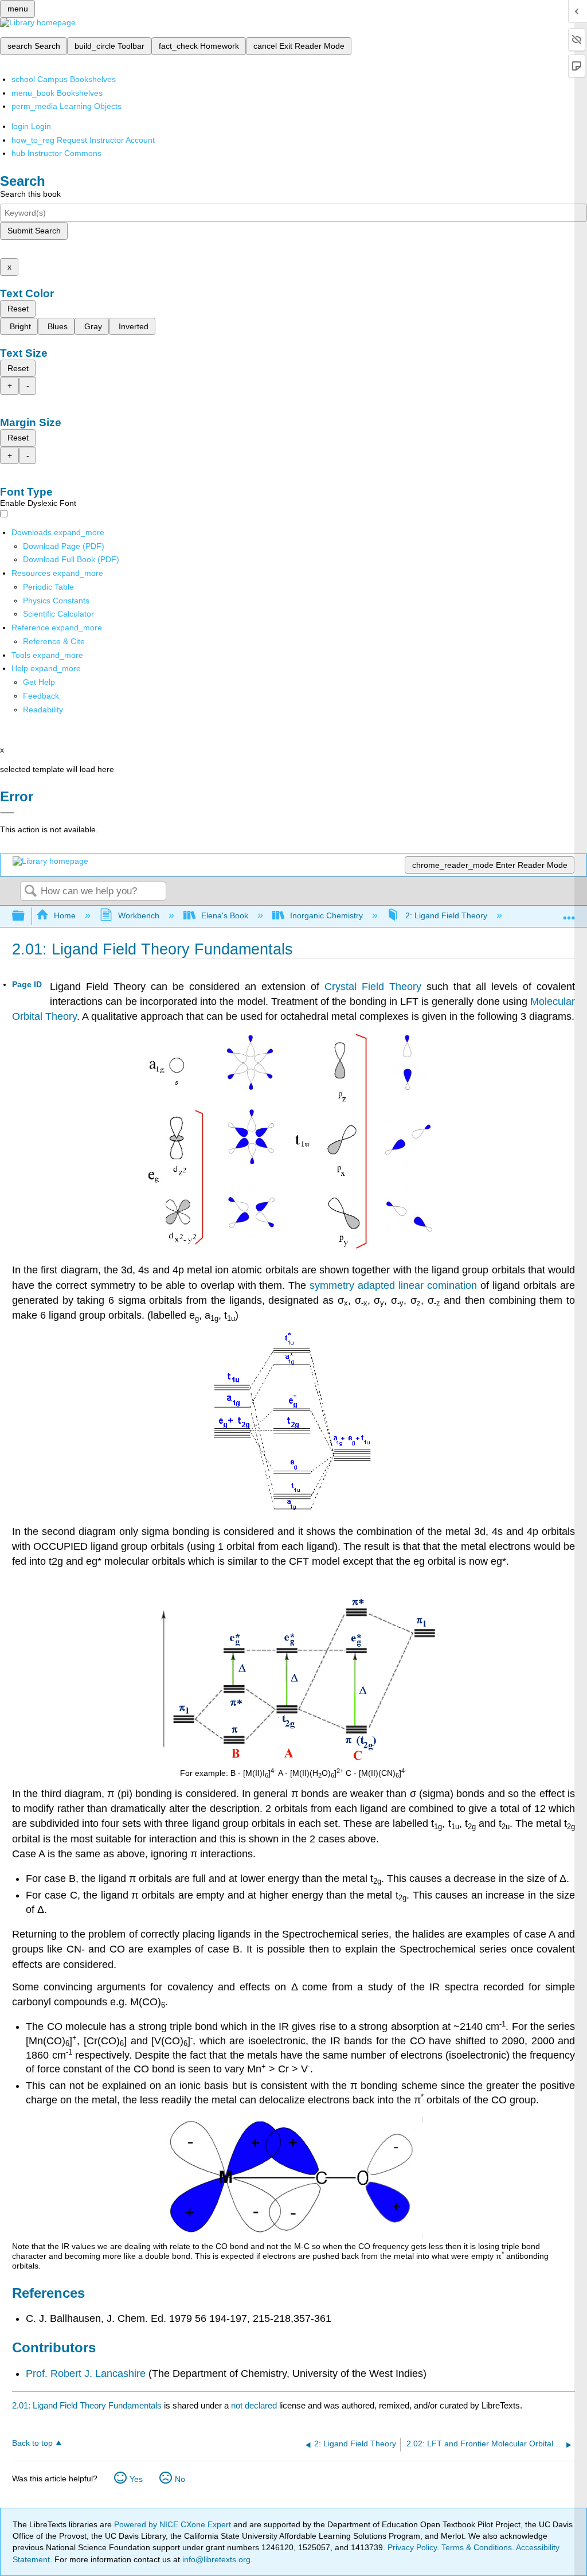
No (180, 2479)
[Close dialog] (7, 813)
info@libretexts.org (215, 2559)
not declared (255, 2405)
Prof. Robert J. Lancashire (86, 2374)
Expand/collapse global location (569, 913)
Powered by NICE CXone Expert (174, 2524)
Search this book (30, 194)
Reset (18, 309)
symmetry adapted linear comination (393, 1285)
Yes (136, 2479)
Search (30, 892)
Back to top (32, 2443)
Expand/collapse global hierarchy (26, 916)
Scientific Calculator (58, 614)
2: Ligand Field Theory (446, 915)
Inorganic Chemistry (326, 915)
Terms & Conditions (477, 2547)
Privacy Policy (412, 2547)
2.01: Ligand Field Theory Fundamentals (87, 2405)
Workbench (138, 915)
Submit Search (34, 231)
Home (65, 915)
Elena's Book (225, 915)
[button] (41, 696)
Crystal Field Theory (373, 987)
